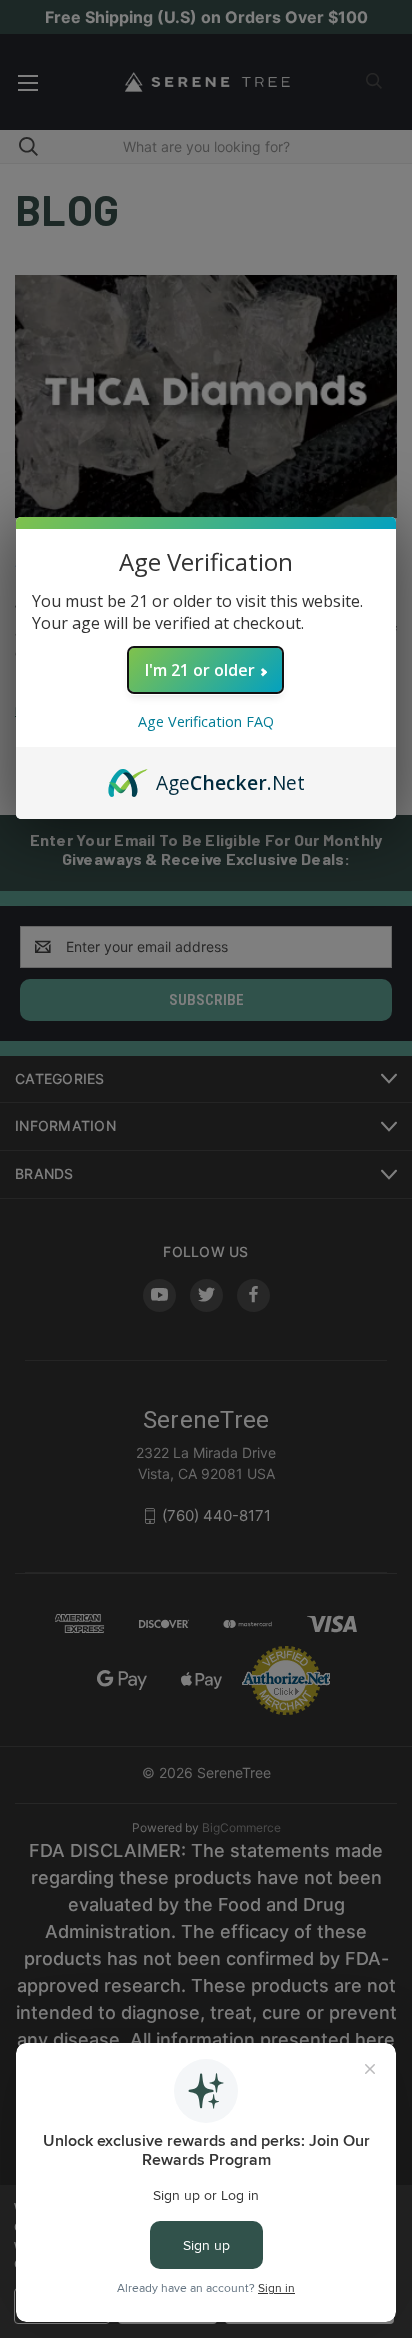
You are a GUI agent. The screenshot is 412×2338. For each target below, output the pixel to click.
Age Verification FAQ (206, 721)
